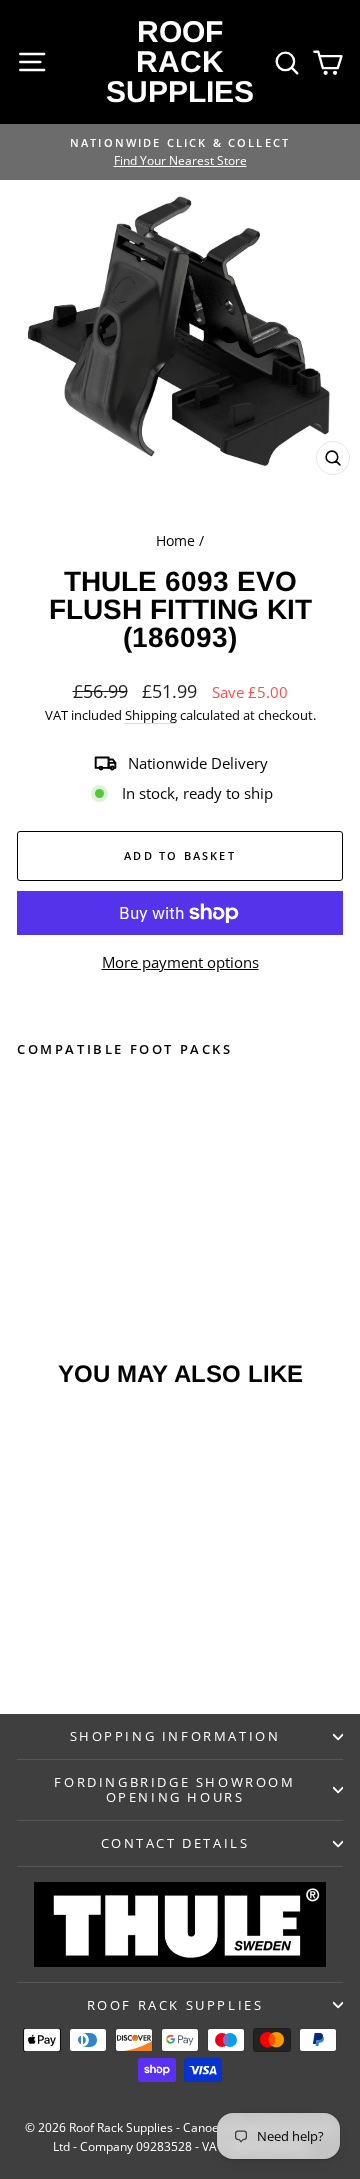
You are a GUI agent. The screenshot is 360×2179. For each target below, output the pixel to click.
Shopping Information (175, 1736)
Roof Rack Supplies (180, 61)
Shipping (151, 715)
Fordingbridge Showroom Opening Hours (174, 1789)
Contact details (175, 1843)
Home (175, 540)
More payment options (180, 962)
